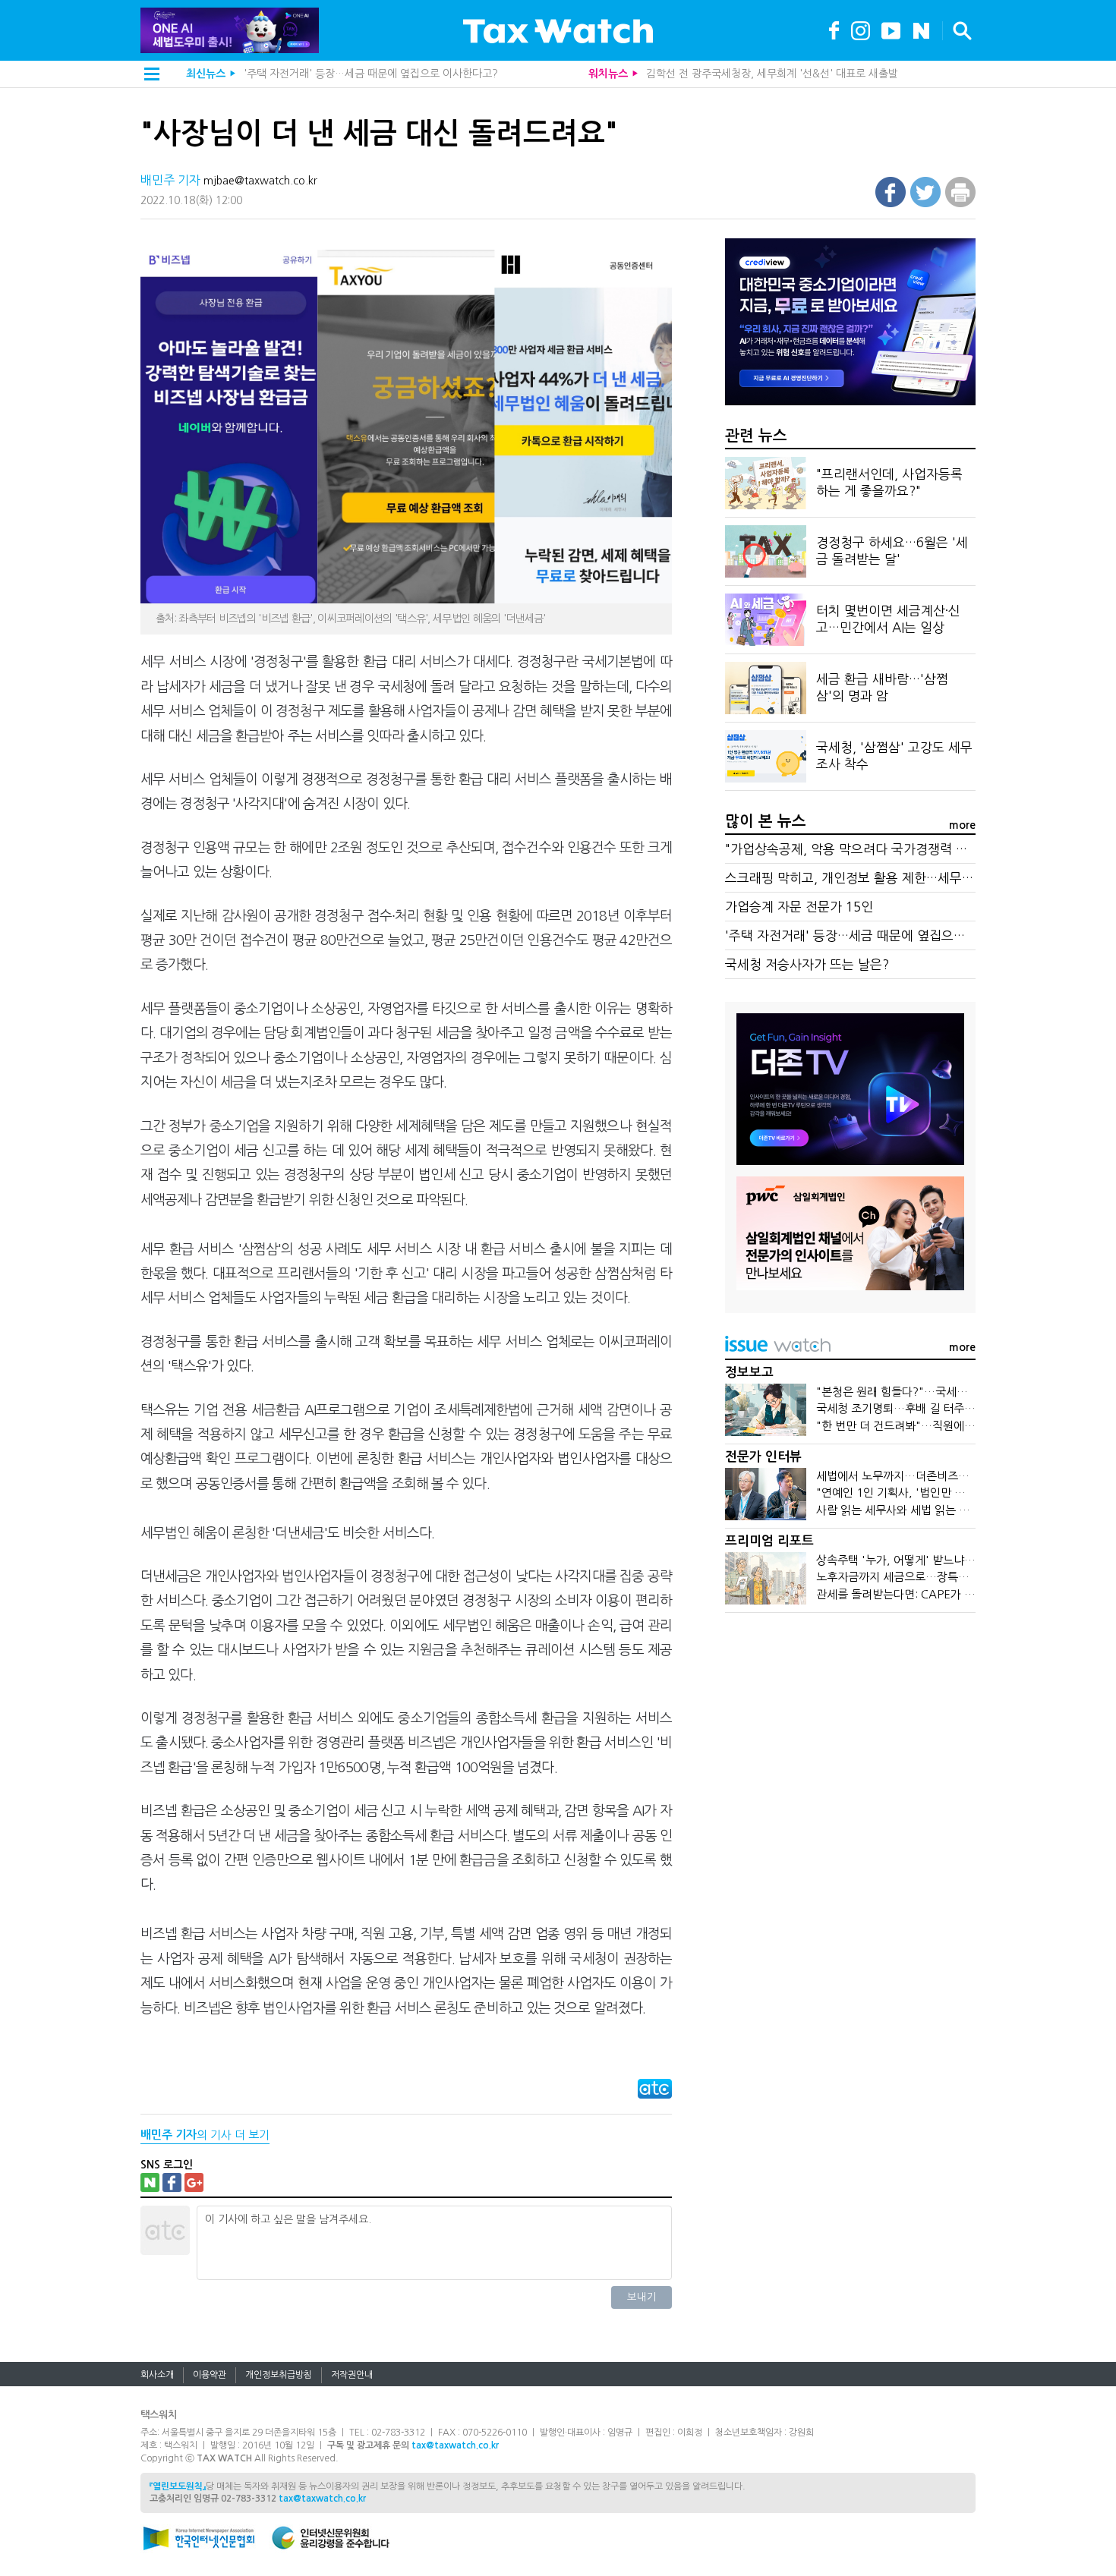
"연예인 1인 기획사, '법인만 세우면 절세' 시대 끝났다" (947, 1493)
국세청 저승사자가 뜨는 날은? (807, 964)
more (962, 825)
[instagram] (861, 29)
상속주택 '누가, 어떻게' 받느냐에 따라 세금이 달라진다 (948, 1560)
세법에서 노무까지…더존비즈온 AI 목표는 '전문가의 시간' (955, 1476)
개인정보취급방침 (279, 2375)
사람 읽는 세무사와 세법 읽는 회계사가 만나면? (929, 1510)
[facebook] (834, 29)
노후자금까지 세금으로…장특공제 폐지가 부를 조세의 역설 (957, 1577)
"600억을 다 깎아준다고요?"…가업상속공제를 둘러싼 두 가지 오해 (393, 74)
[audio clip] (921, 29)
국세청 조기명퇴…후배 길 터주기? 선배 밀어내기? (936, 1408)
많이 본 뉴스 (766, 821)
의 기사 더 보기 (205, 2135)
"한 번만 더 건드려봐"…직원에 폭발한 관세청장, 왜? (942, 1426)
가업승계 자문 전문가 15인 (799, 907)
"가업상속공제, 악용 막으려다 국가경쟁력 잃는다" (861, 849)
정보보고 (749, 1373)
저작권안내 (352, 2375)
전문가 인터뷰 (763, 1457)
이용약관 (210, 2375)
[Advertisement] (850, 1740)
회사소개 (157, 2375)
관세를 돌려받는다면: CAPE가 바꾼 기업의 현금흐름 (941, 1594)
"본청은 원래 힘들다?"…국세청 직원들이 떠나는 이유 (944, 1392)
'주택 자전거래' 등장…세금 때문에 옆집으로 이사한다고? (881, 935)
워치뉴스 (608, 74)
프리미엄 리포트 (769, 1541)
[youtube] (891, 29)
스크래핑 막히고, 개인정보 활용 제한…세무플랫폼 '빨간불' (886, 878)
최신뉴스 (206, 74)
